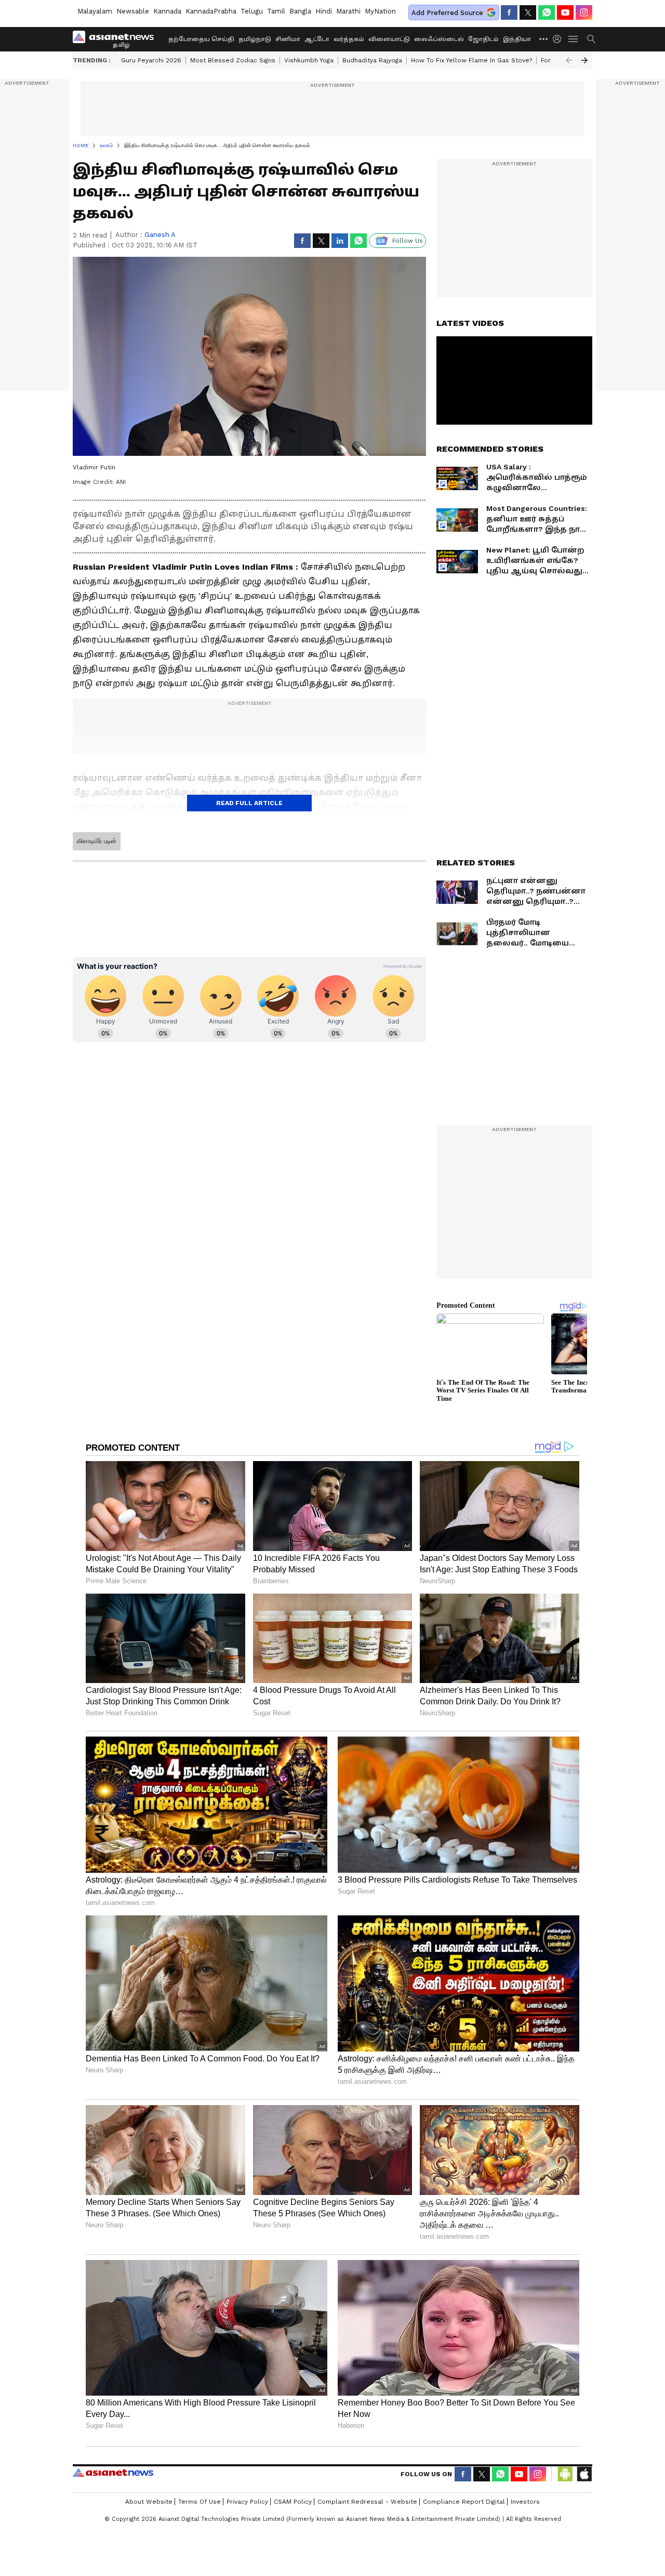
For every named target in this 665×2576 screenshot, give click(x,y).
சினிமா (288, 39)
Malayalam (95, 11)
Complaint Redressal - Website (367, 2502)
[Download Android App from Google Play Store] (565, 2474)
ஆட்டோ (317, 39)
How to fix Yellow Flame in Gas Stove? (471, 60)
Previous (569, 60)
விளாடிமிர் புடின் (97, 841)
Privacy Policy (247, 2502)
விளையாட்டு (389, 39)
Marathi (348, 11)
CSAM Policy (293, 2502)
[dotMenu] (544, 39)
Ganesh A (160, 235)
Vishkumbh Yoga (309, 60)
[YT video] (565, 12)
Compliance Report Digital (464, 2502)
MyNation (380, 11)
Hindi (324, 11)
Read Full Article (249, 803)
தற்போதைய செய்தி (201, 39)
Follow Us (408, 241)
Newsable (133, 11)
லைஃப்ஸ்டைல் (439, 39)
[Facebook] (509, 12)
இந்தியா (517, 39)
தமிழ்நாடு (255, 39)
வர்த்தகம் (349, 39)
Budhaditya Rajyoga (372, 60)
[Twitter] (528, 12)
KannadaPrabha (211, 11)
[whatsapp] (547, 12)
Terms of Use (199, 2502)
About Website (149, 2502)
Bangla (300, 11)
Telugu (252, 11)
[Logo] (117, 39)
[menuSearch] (591, 39)
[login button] (560, 39)
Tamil (276, 11)
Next (584, 60)
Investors (525, 2502)
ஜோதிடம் (483, 39)
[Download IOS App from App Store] (584, 2474)
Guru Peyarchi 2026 (151, 60)
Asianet (113, 2473)
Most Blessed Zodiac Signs (233, 60)
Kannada (167, 11)
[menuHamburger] (574, 39)
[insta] (584, 12)
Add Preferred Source (447, 13)
